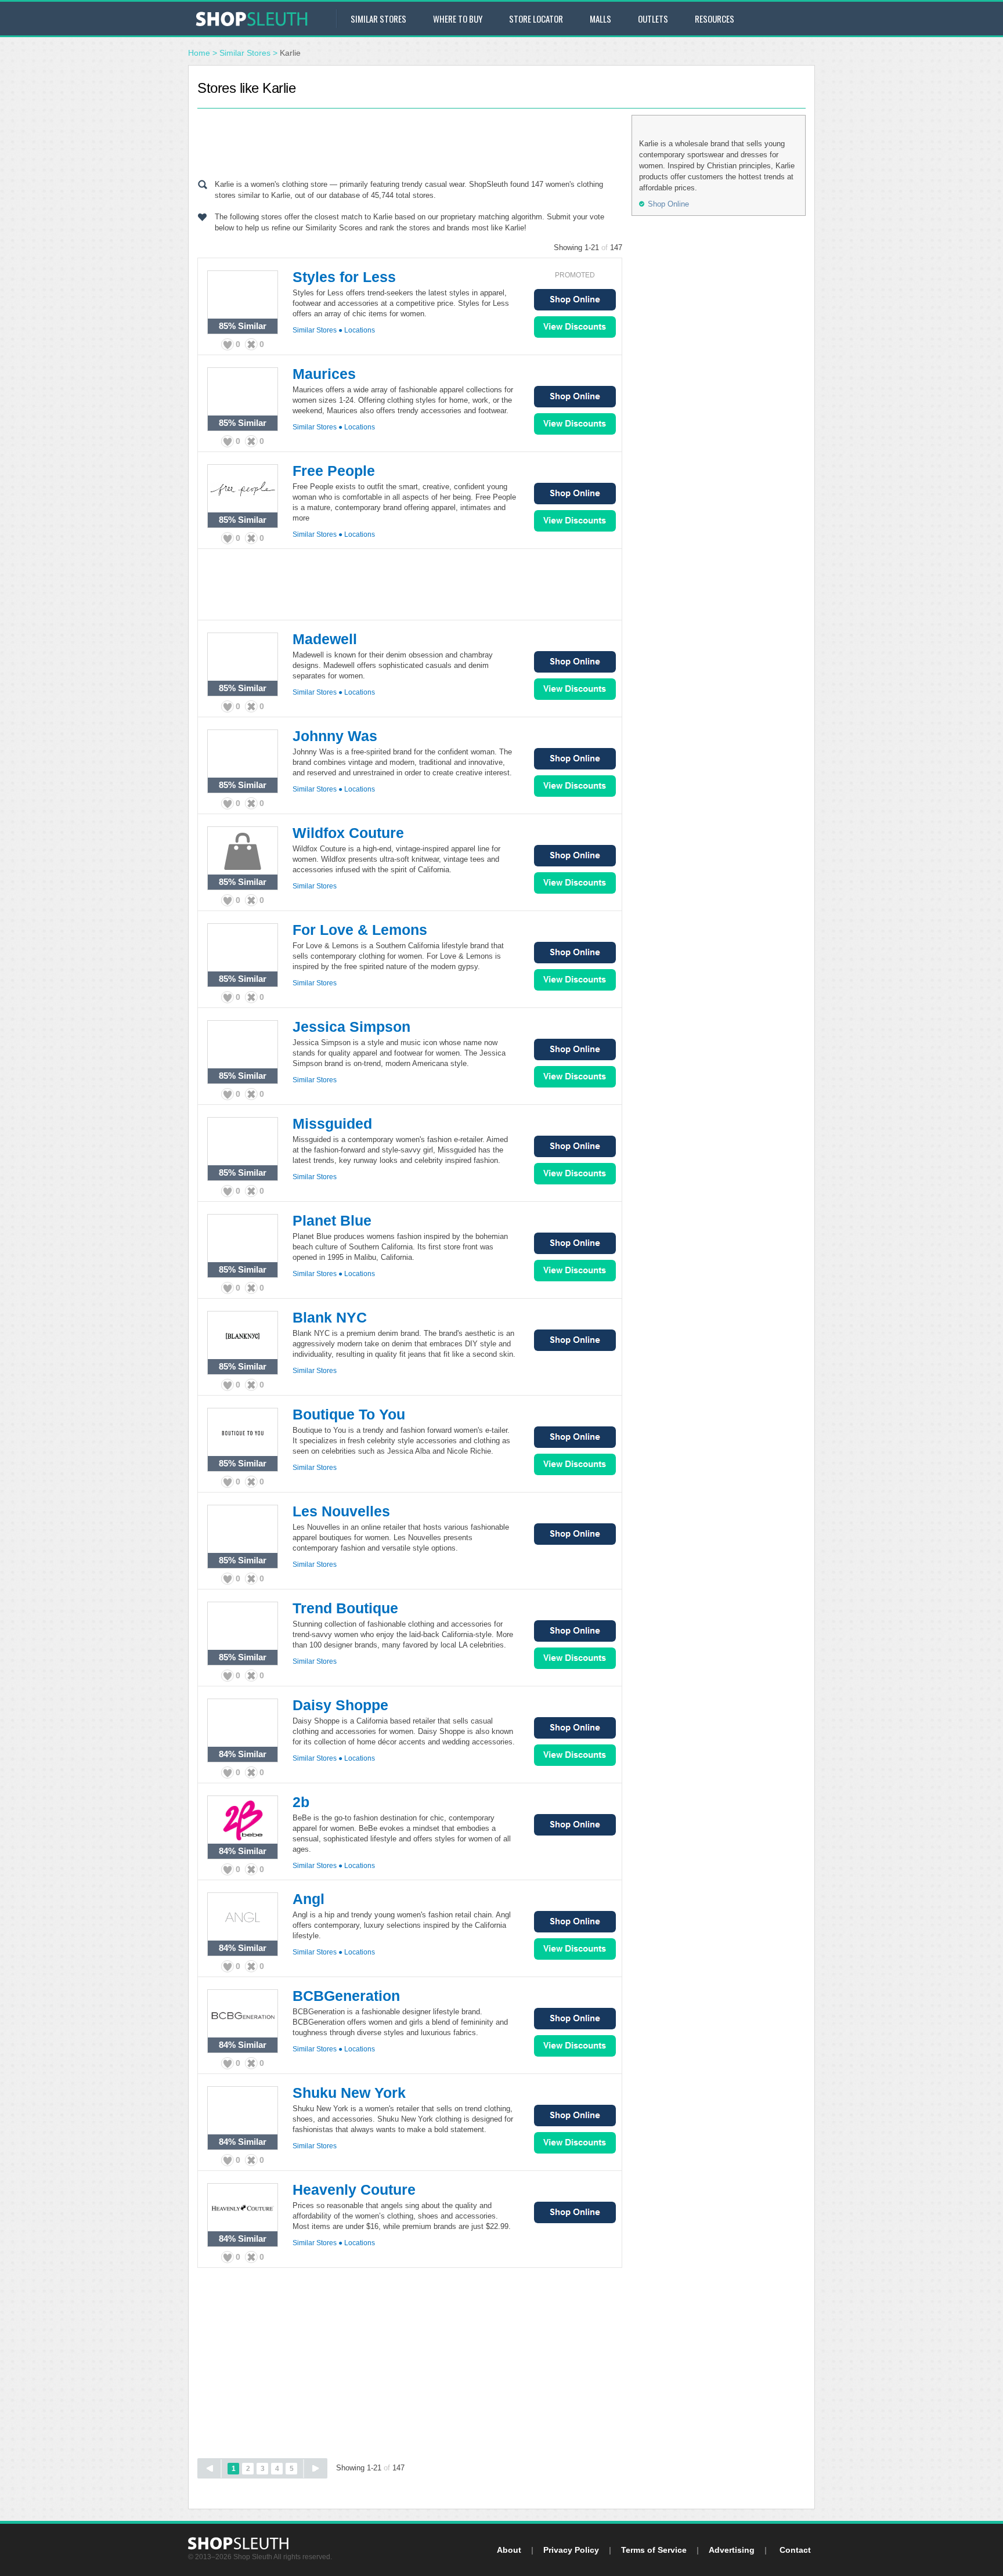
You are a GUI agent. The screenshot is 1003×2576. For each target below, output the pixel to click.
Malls (600, 19)
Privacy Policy (571, 2550)
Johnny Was (335, 736)
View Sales (575, 327)
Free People (334, 471)
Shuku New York (349, 2093)
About (509, 2550)
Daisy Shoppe (340, 1705)
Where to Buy (458, 19)
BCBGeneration (346, 1996)
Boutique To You (349, 1414)
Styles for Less (344, 277)
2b (301, 1802)
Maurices (324, 374)
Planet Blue (332, 1220)
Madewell (325, 639)
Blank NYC (330, 1317)
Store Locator (536, 19)
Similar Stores (378, 19)
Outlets (653, 19)
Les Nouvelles (341, 1511)
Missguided (332, 1123)
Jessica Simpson (351, 1027)
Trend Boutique (345, 1608)
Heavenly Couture (354, 2190)
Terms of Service (654, 2550)
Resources (715, 19)
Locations (360, 330)
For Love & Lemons (360, 930)
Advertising (732, 2550)
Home (199, 53)
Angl (309, 1899)
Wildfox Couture (348, 833)
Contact (795, 2550)
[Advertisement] (410, 141)
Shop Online (575, 300)
